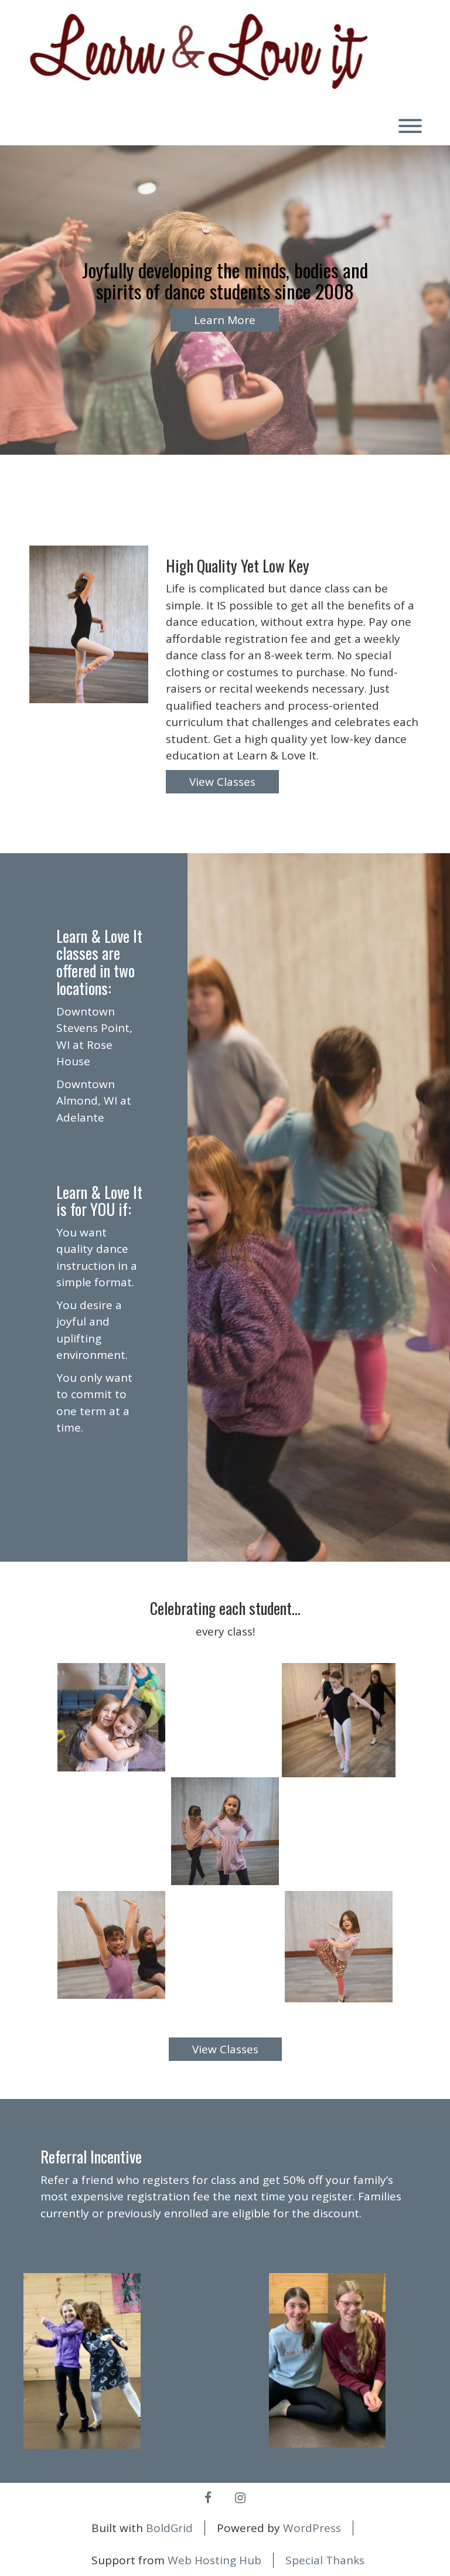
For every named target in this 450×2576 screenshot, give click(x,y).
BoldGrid (169, 2528)
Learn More (225, 320)
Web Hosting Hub (214, 2560)
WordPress (312, 2528)
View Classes (222, 782)
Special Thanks (325, 2560)
